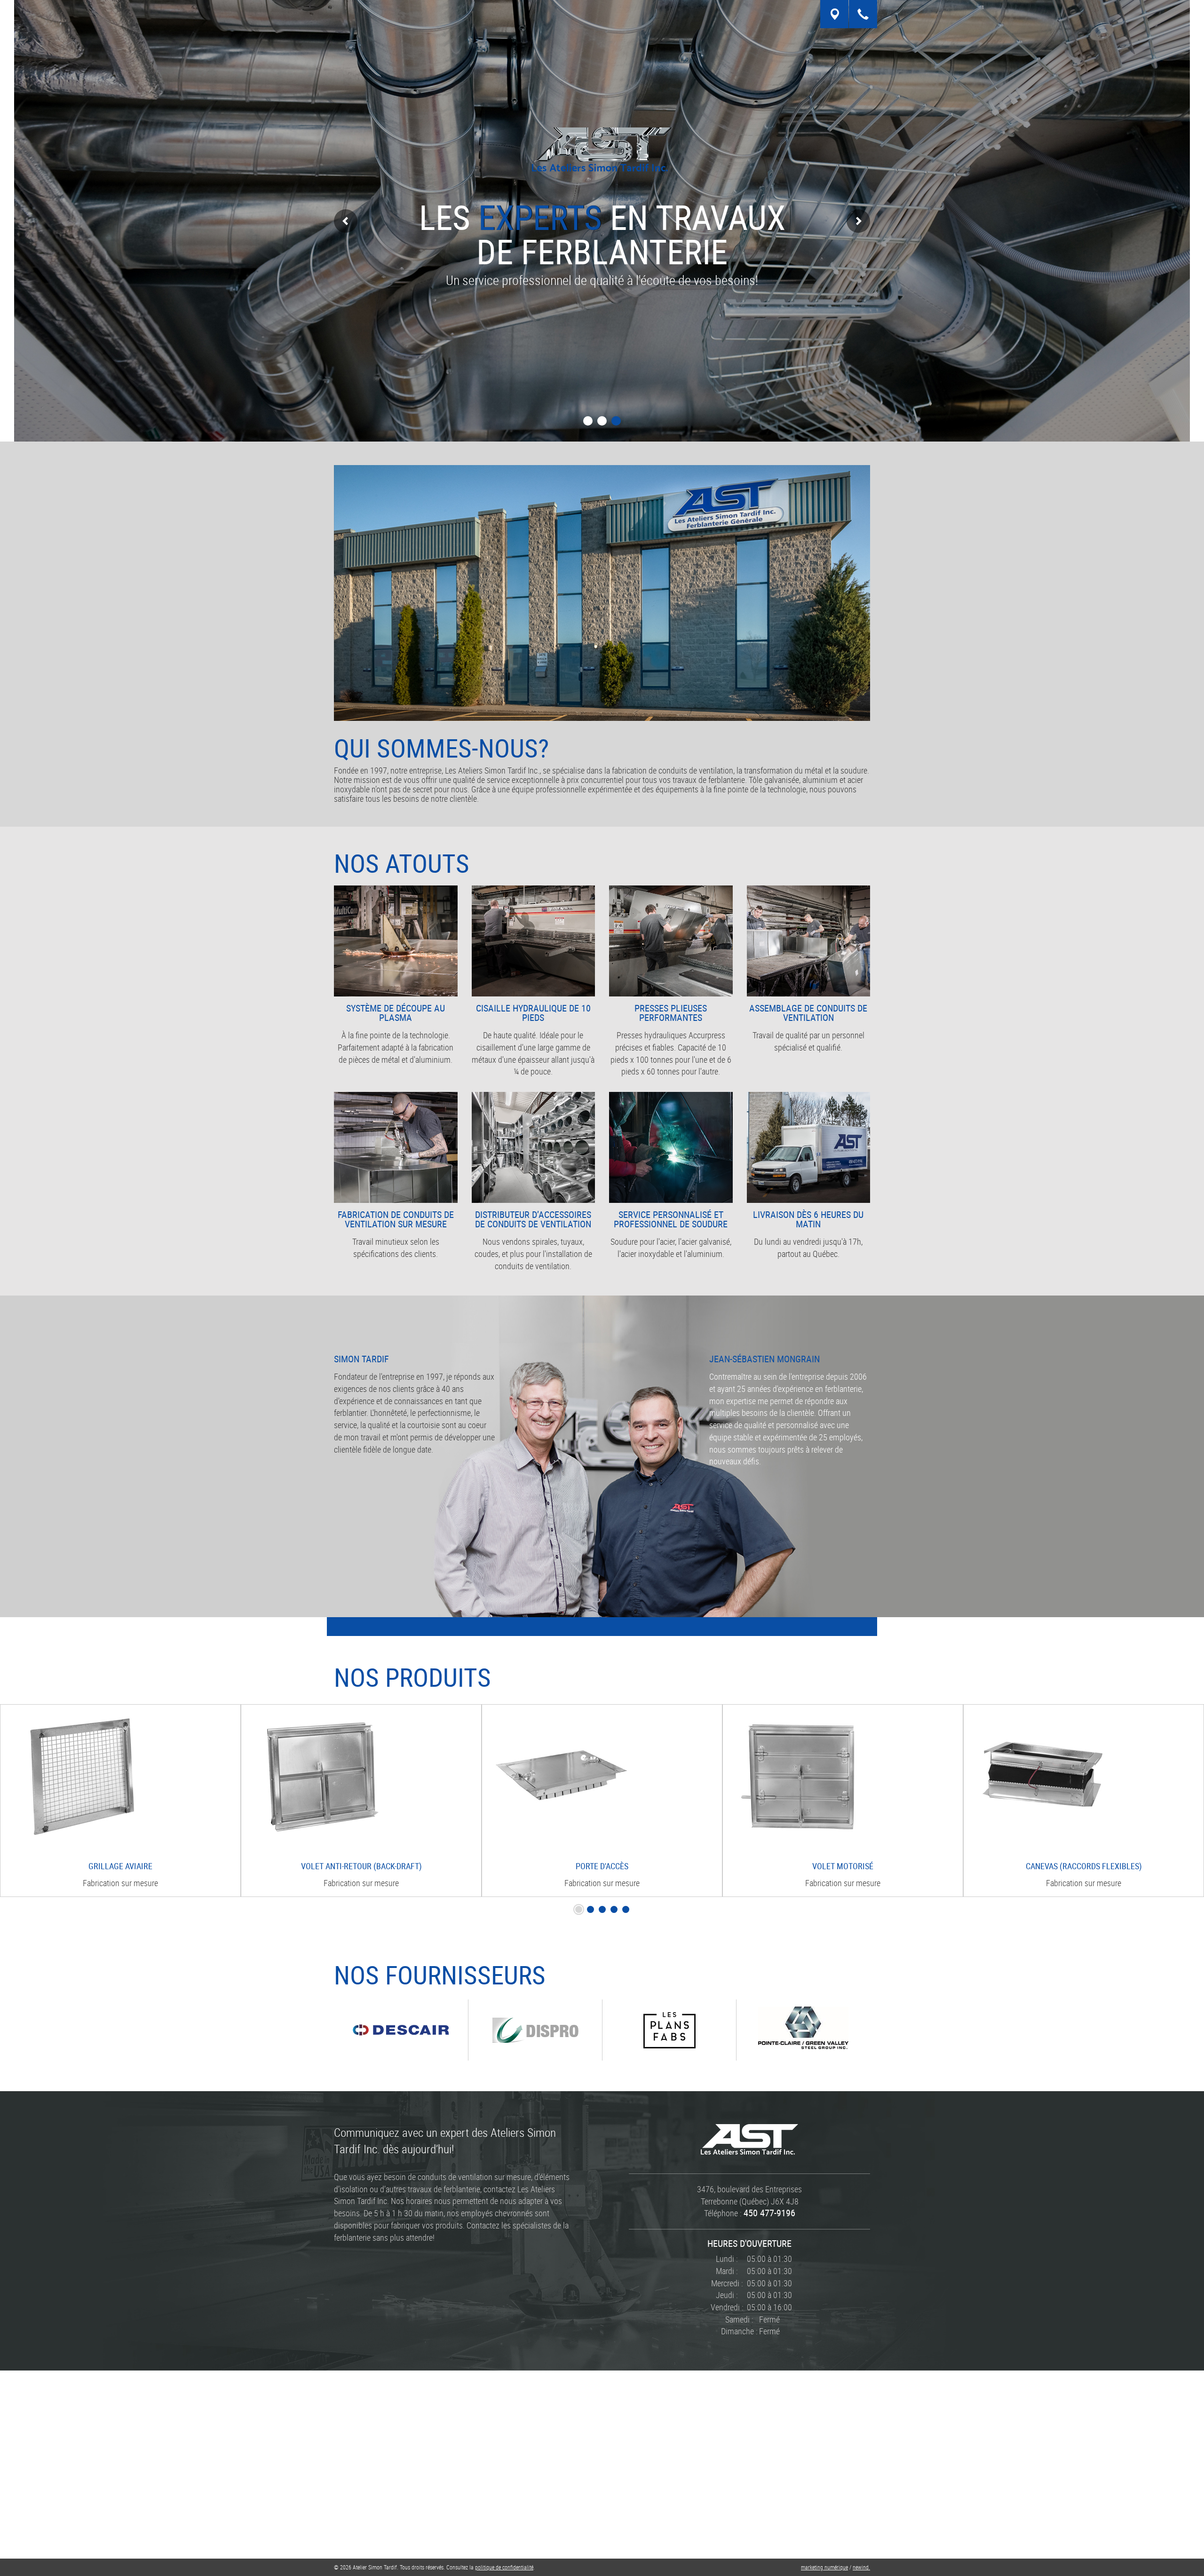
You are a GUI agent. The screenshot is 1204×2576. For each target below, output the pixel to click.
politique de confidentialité (504, 2567)
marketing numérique (824, 2567)
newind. (861, 2567)
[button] (346, 221)
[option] (120, 1801)
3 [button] (616, 421)
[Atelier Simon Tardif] (749, 2138)
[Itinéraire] (834, 14)
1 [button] (588, 421)
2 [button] (602, 421)
